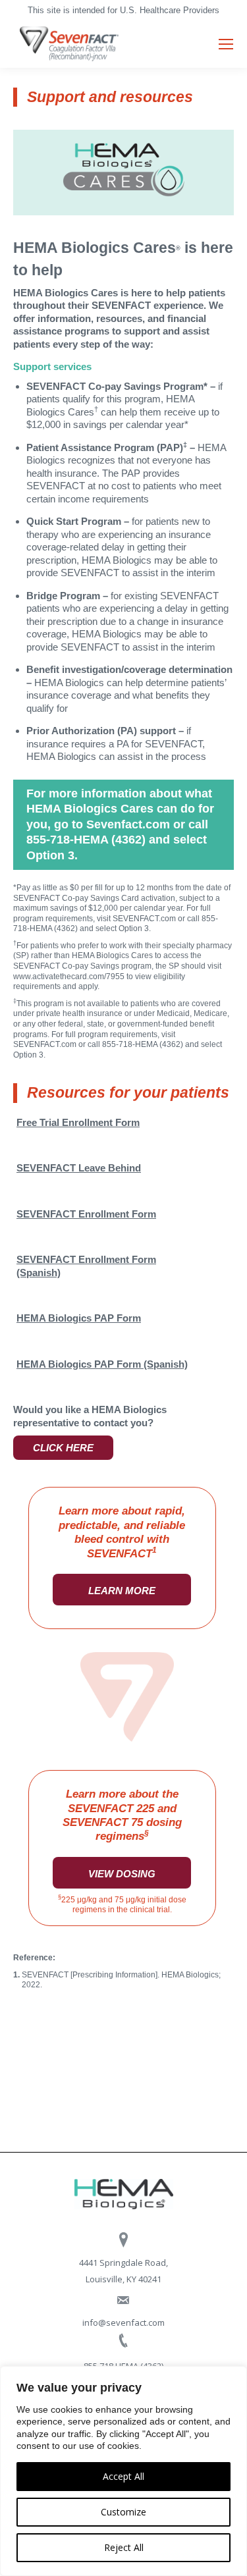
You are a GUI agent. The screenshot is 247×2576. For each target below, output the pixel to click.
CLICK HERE (63, 1448)
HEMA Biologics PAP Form (79, 1318)
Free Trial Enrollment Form (78, 1122)
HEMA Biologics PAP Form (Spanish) (102, 1364)
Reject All (124, 2547)
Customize (123, 2512)
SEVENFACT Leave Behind (79, 1168)
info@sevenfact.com (123, 2322)
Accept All (123, 2476)
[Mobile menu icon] (226, 44)
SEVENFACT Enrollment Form (86, 1214)
